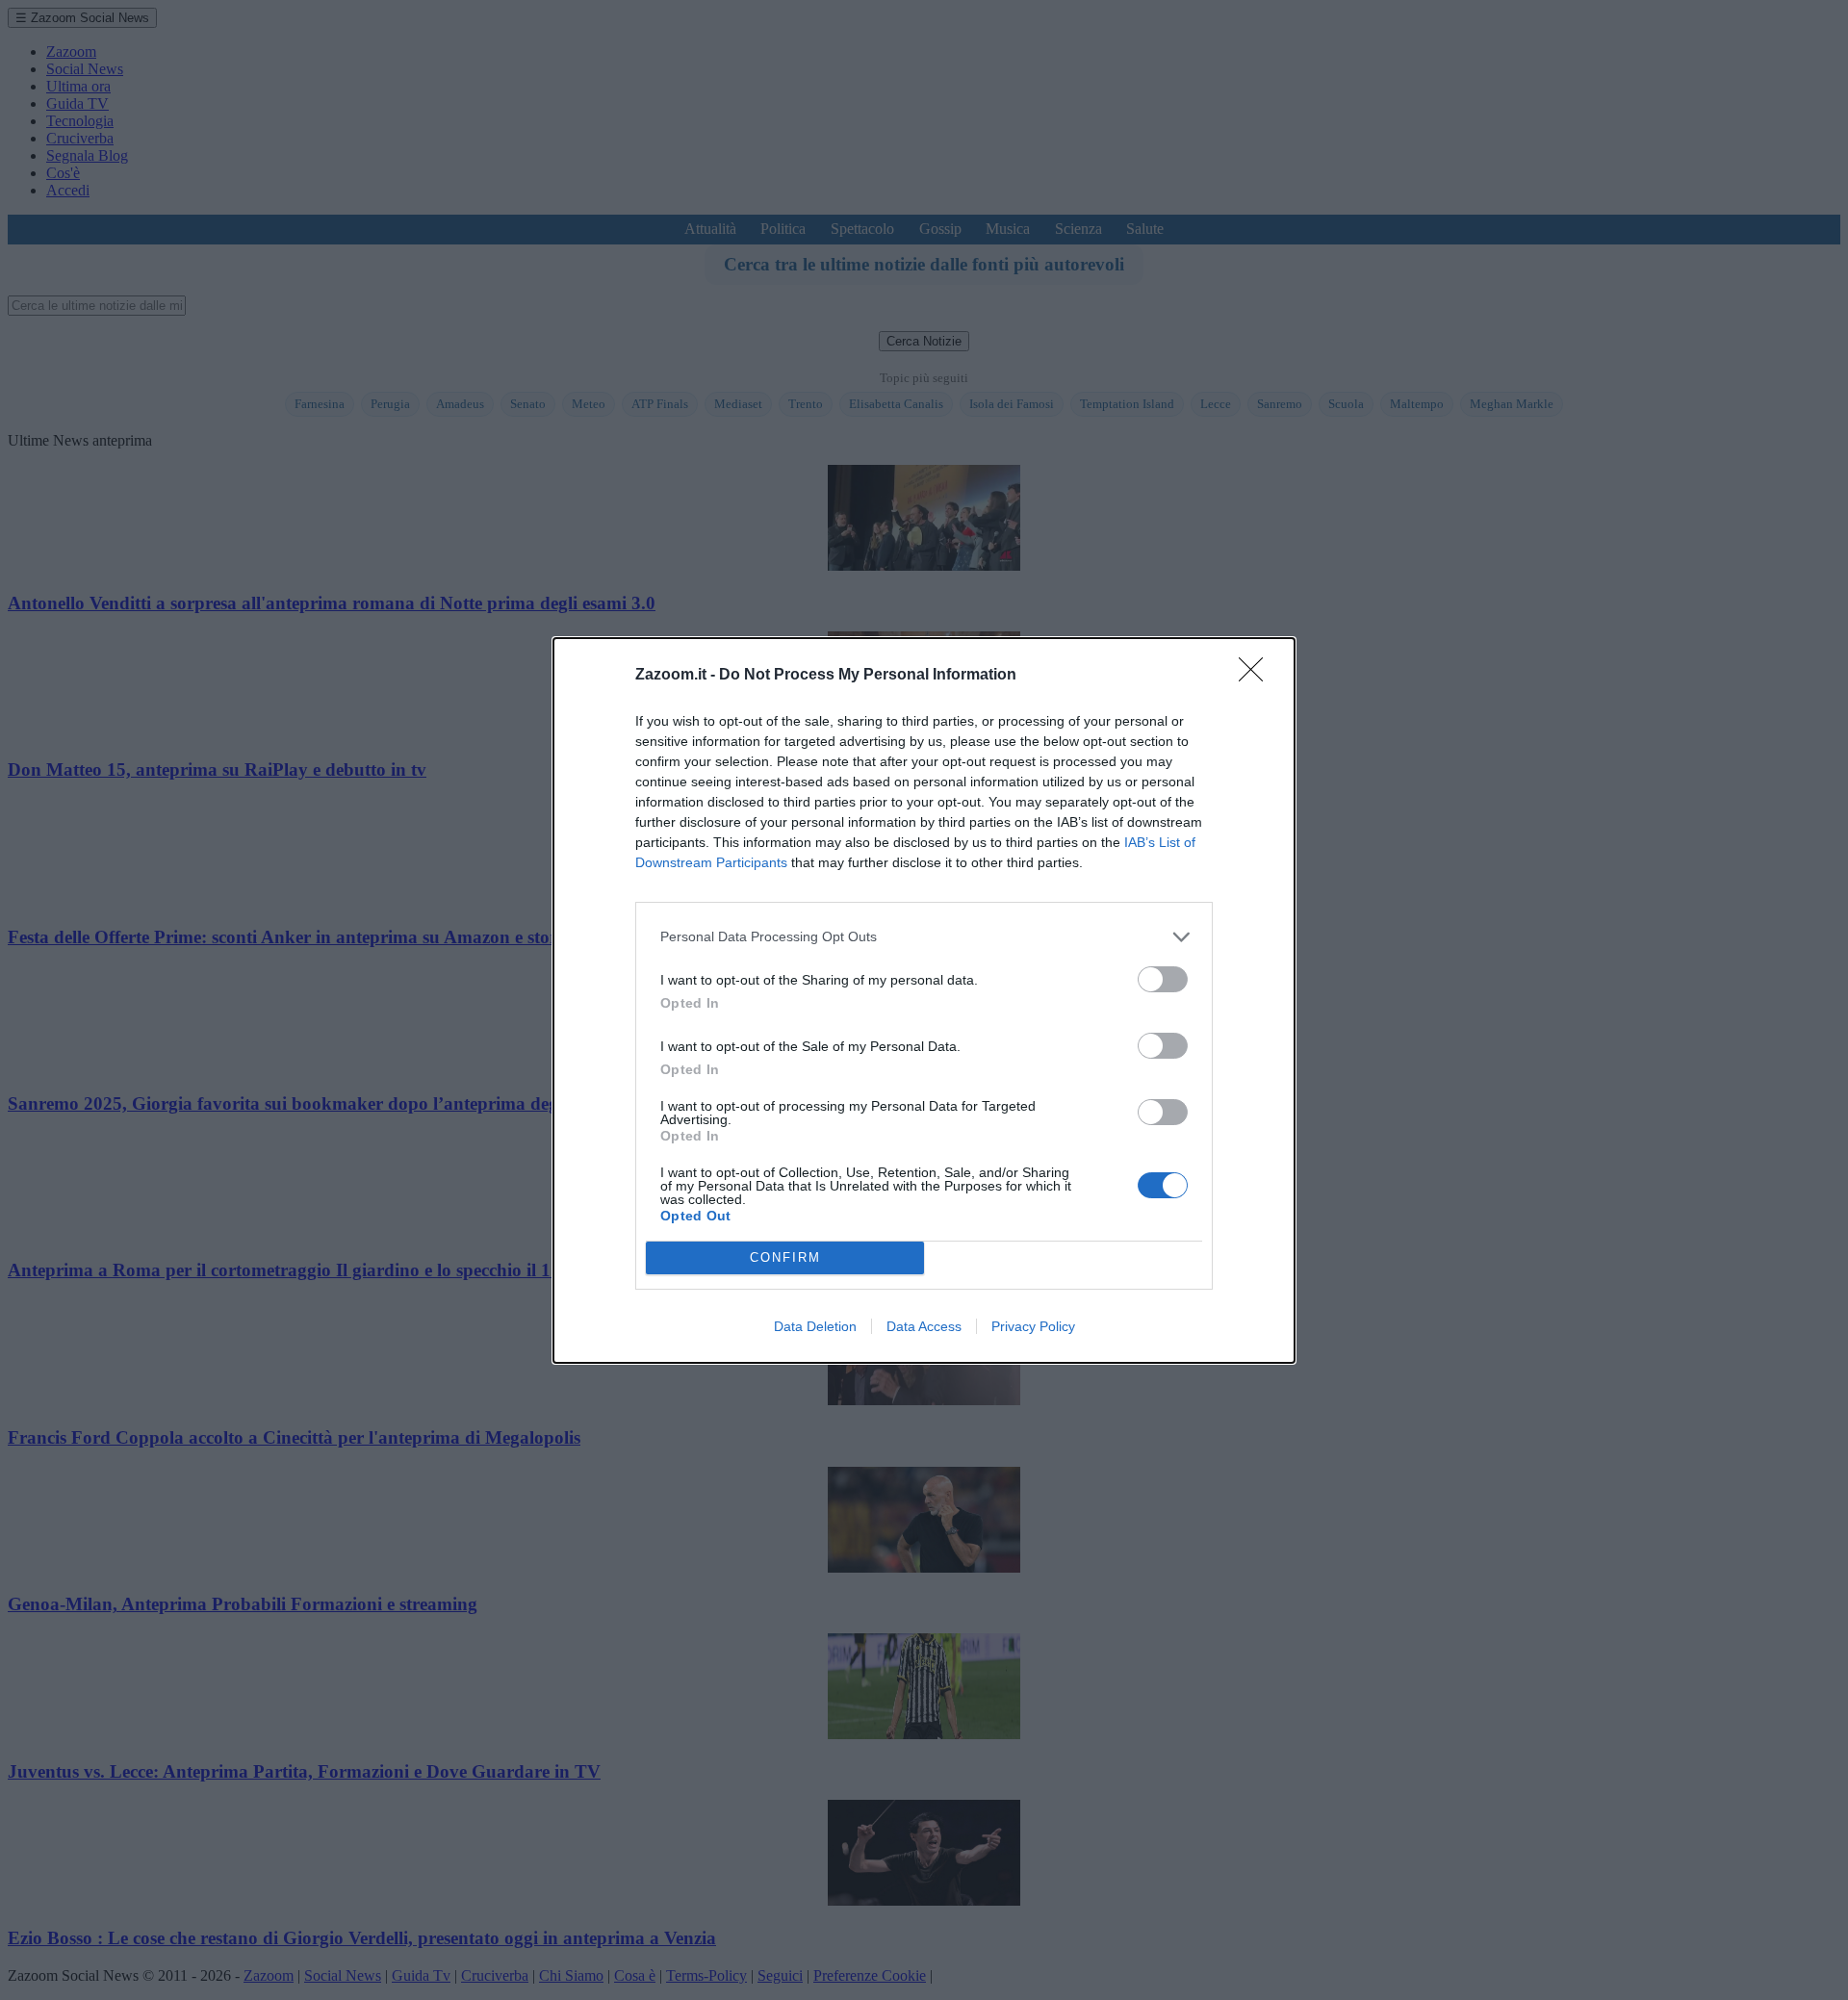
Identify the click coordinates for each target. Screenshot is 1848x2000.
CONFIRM (785, 1257)
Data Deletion (815, 1326)
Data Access (924, 1326)
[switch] (1163, 979)
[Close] (1257, 676)
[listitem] (924, 937)
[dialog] (924, 1000)
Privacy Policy (1033, 1326)
